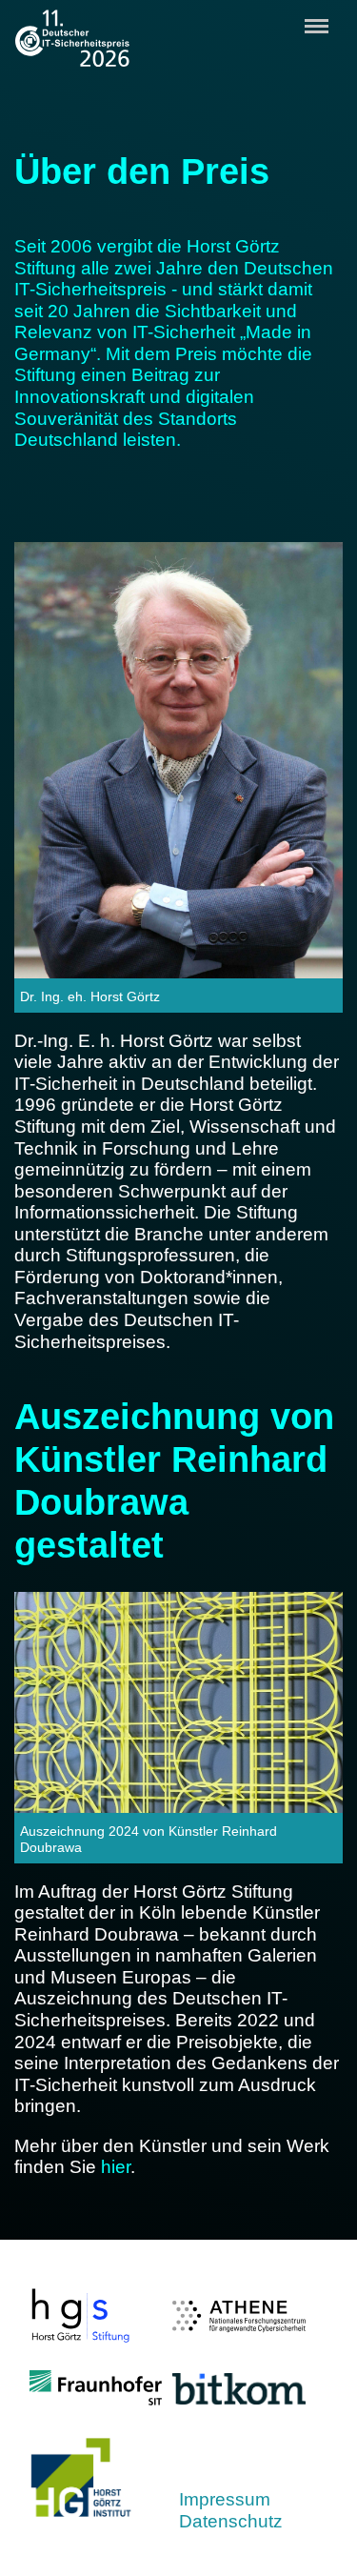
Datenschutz (231, 2521)
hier (116, 2167)
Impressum (225, 2499)
